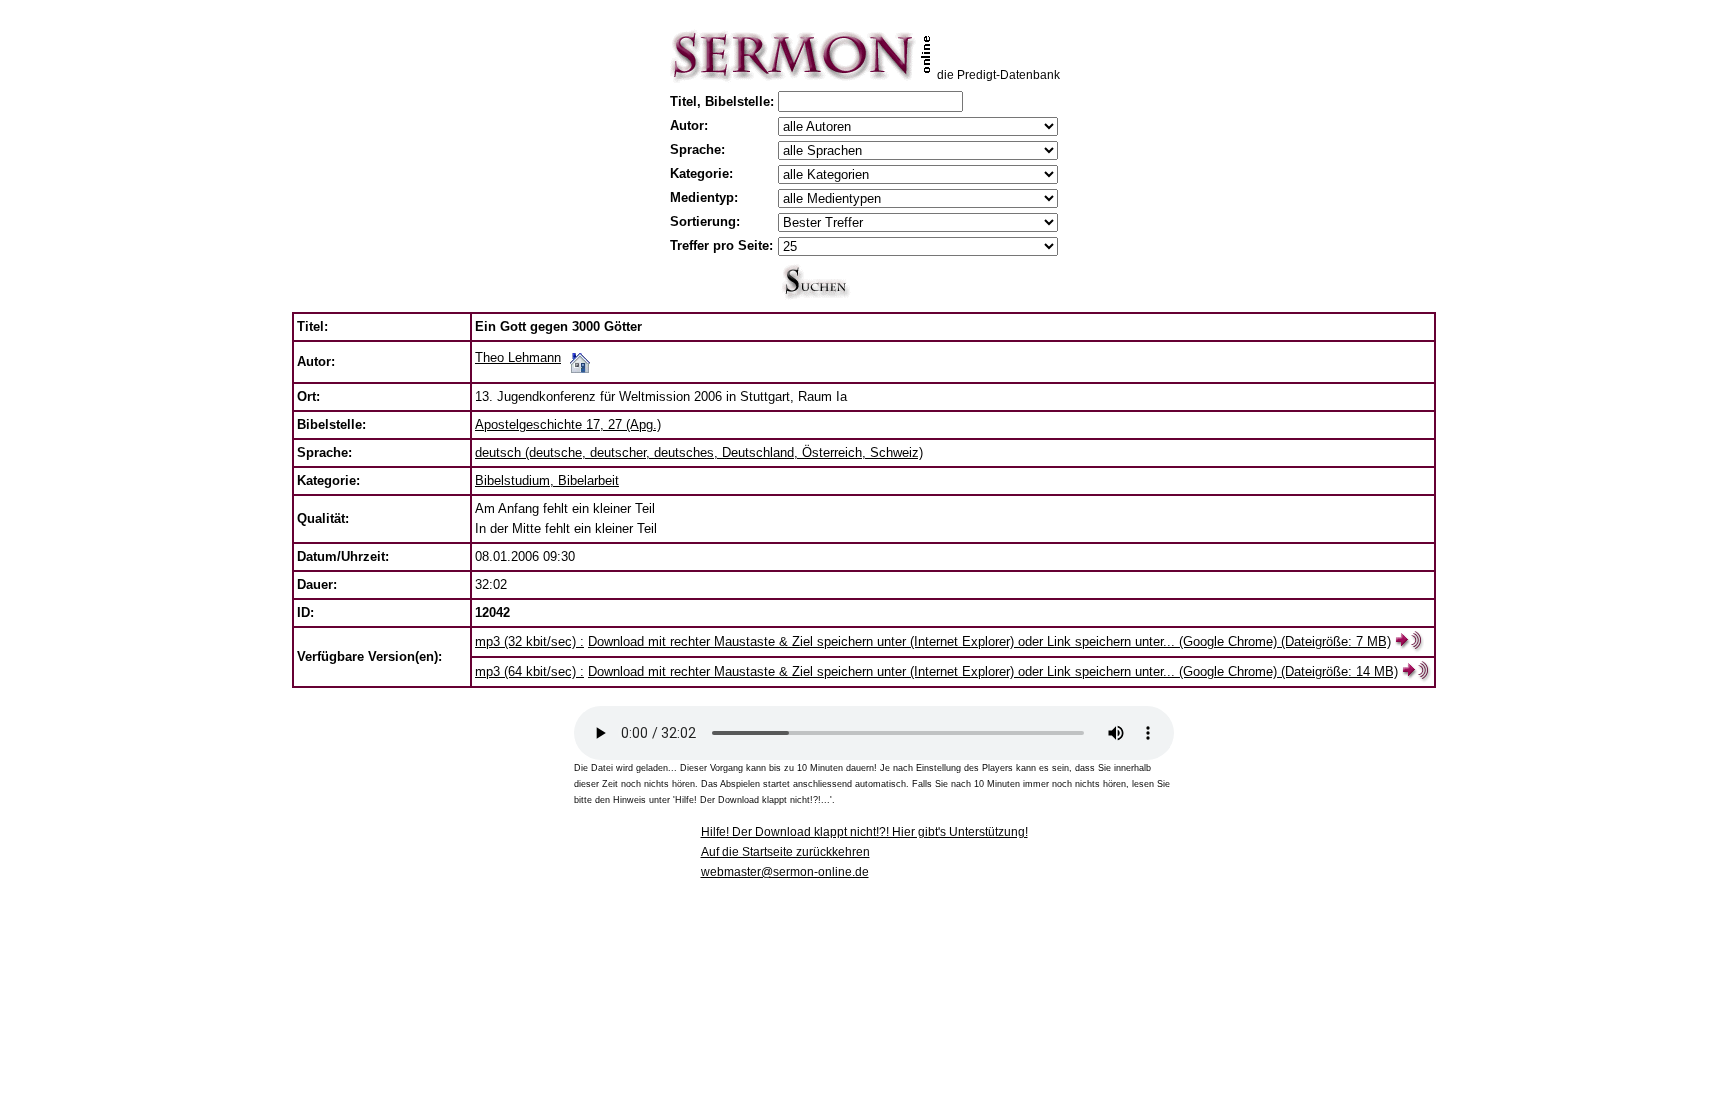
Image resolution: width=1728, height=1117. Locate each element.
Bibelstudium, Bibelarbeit (547, 480)
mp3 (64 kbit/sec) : (529, 671)
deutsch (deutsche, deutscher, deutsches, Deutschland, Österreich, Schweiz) (699, 452)
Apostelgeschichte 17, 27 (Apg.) (568, 424)
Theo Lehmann (518, 357)
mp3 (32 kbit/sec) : (529, 641)
